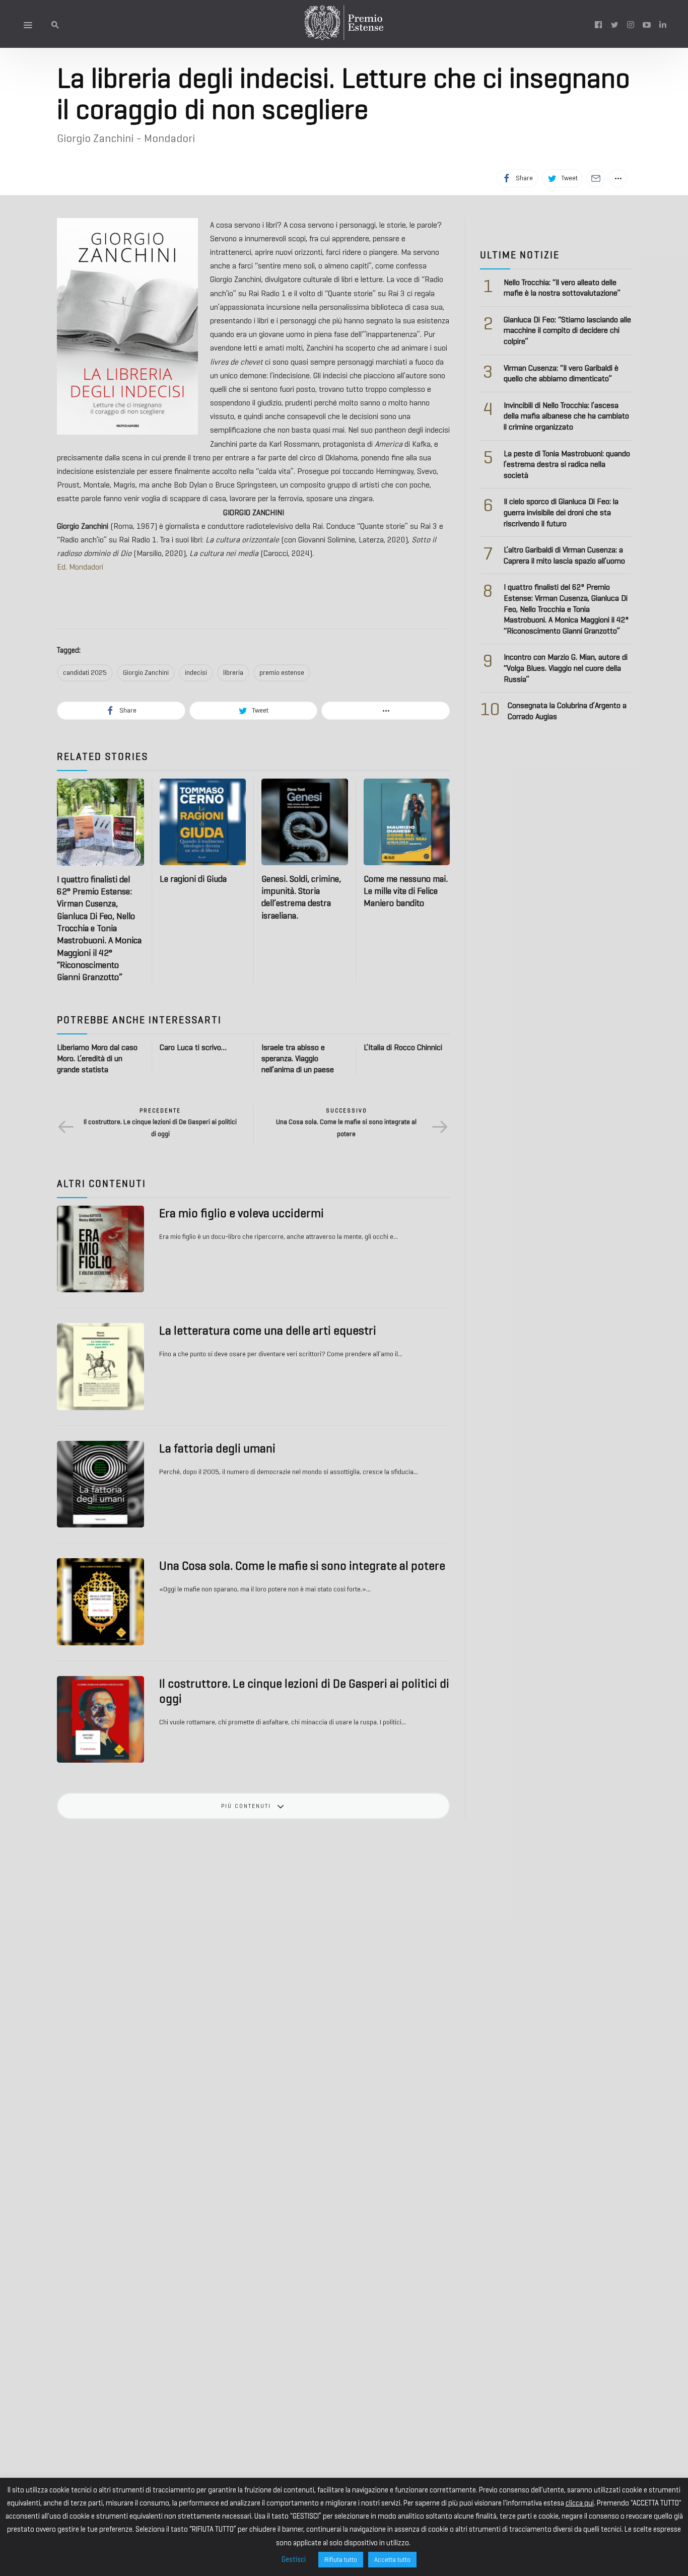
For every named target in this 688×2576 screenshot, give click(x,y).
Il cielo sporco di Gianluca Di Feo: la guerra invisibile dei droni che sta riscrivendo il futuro (561, 512)
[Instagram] (631, 24)
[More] (618, 178)
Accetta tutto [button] (392, 2560)
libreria (233, 673)
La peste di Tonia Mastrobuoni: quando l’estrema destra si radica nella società (567, 464)
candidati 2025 (85, 673)
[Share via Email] (596, 178)
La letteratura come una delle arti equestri (268, 1331)
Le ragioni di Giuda (193, 879)
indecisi (196, 673)
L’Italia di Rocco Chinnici (403, 1047)
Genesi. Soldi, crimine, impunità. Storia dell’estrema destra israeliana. (301, 897)
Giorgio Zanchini (146, 673)
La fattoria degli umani (217, 1448)
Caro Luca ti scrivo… (193, 1047)
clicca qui (580, 2503)
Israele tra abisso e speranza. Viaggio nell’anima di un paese (298, 1058)
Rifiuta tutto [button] (341, 2560)
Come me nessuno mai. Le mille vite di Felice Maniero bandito (406, 891)
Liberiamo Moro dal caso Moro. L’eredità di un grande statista (97, 1058)
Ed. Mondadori (80, 567)
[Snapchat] (663, 24)
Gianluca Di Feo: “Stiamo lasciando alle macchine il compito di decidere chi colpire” (567, 330)
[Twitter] (614, 24)
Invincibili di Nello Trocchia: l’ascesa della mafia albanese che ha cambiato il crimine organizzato (566, 416)
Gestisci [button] (294, 2559)
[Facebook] (598, 24)
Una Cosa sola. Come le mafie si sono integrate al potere (302, 1566)
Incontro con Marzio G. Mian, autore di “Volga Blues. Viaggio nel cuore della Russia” (566, 668)
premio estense (282, 673)
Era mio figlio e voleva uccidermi (242, 1213)
